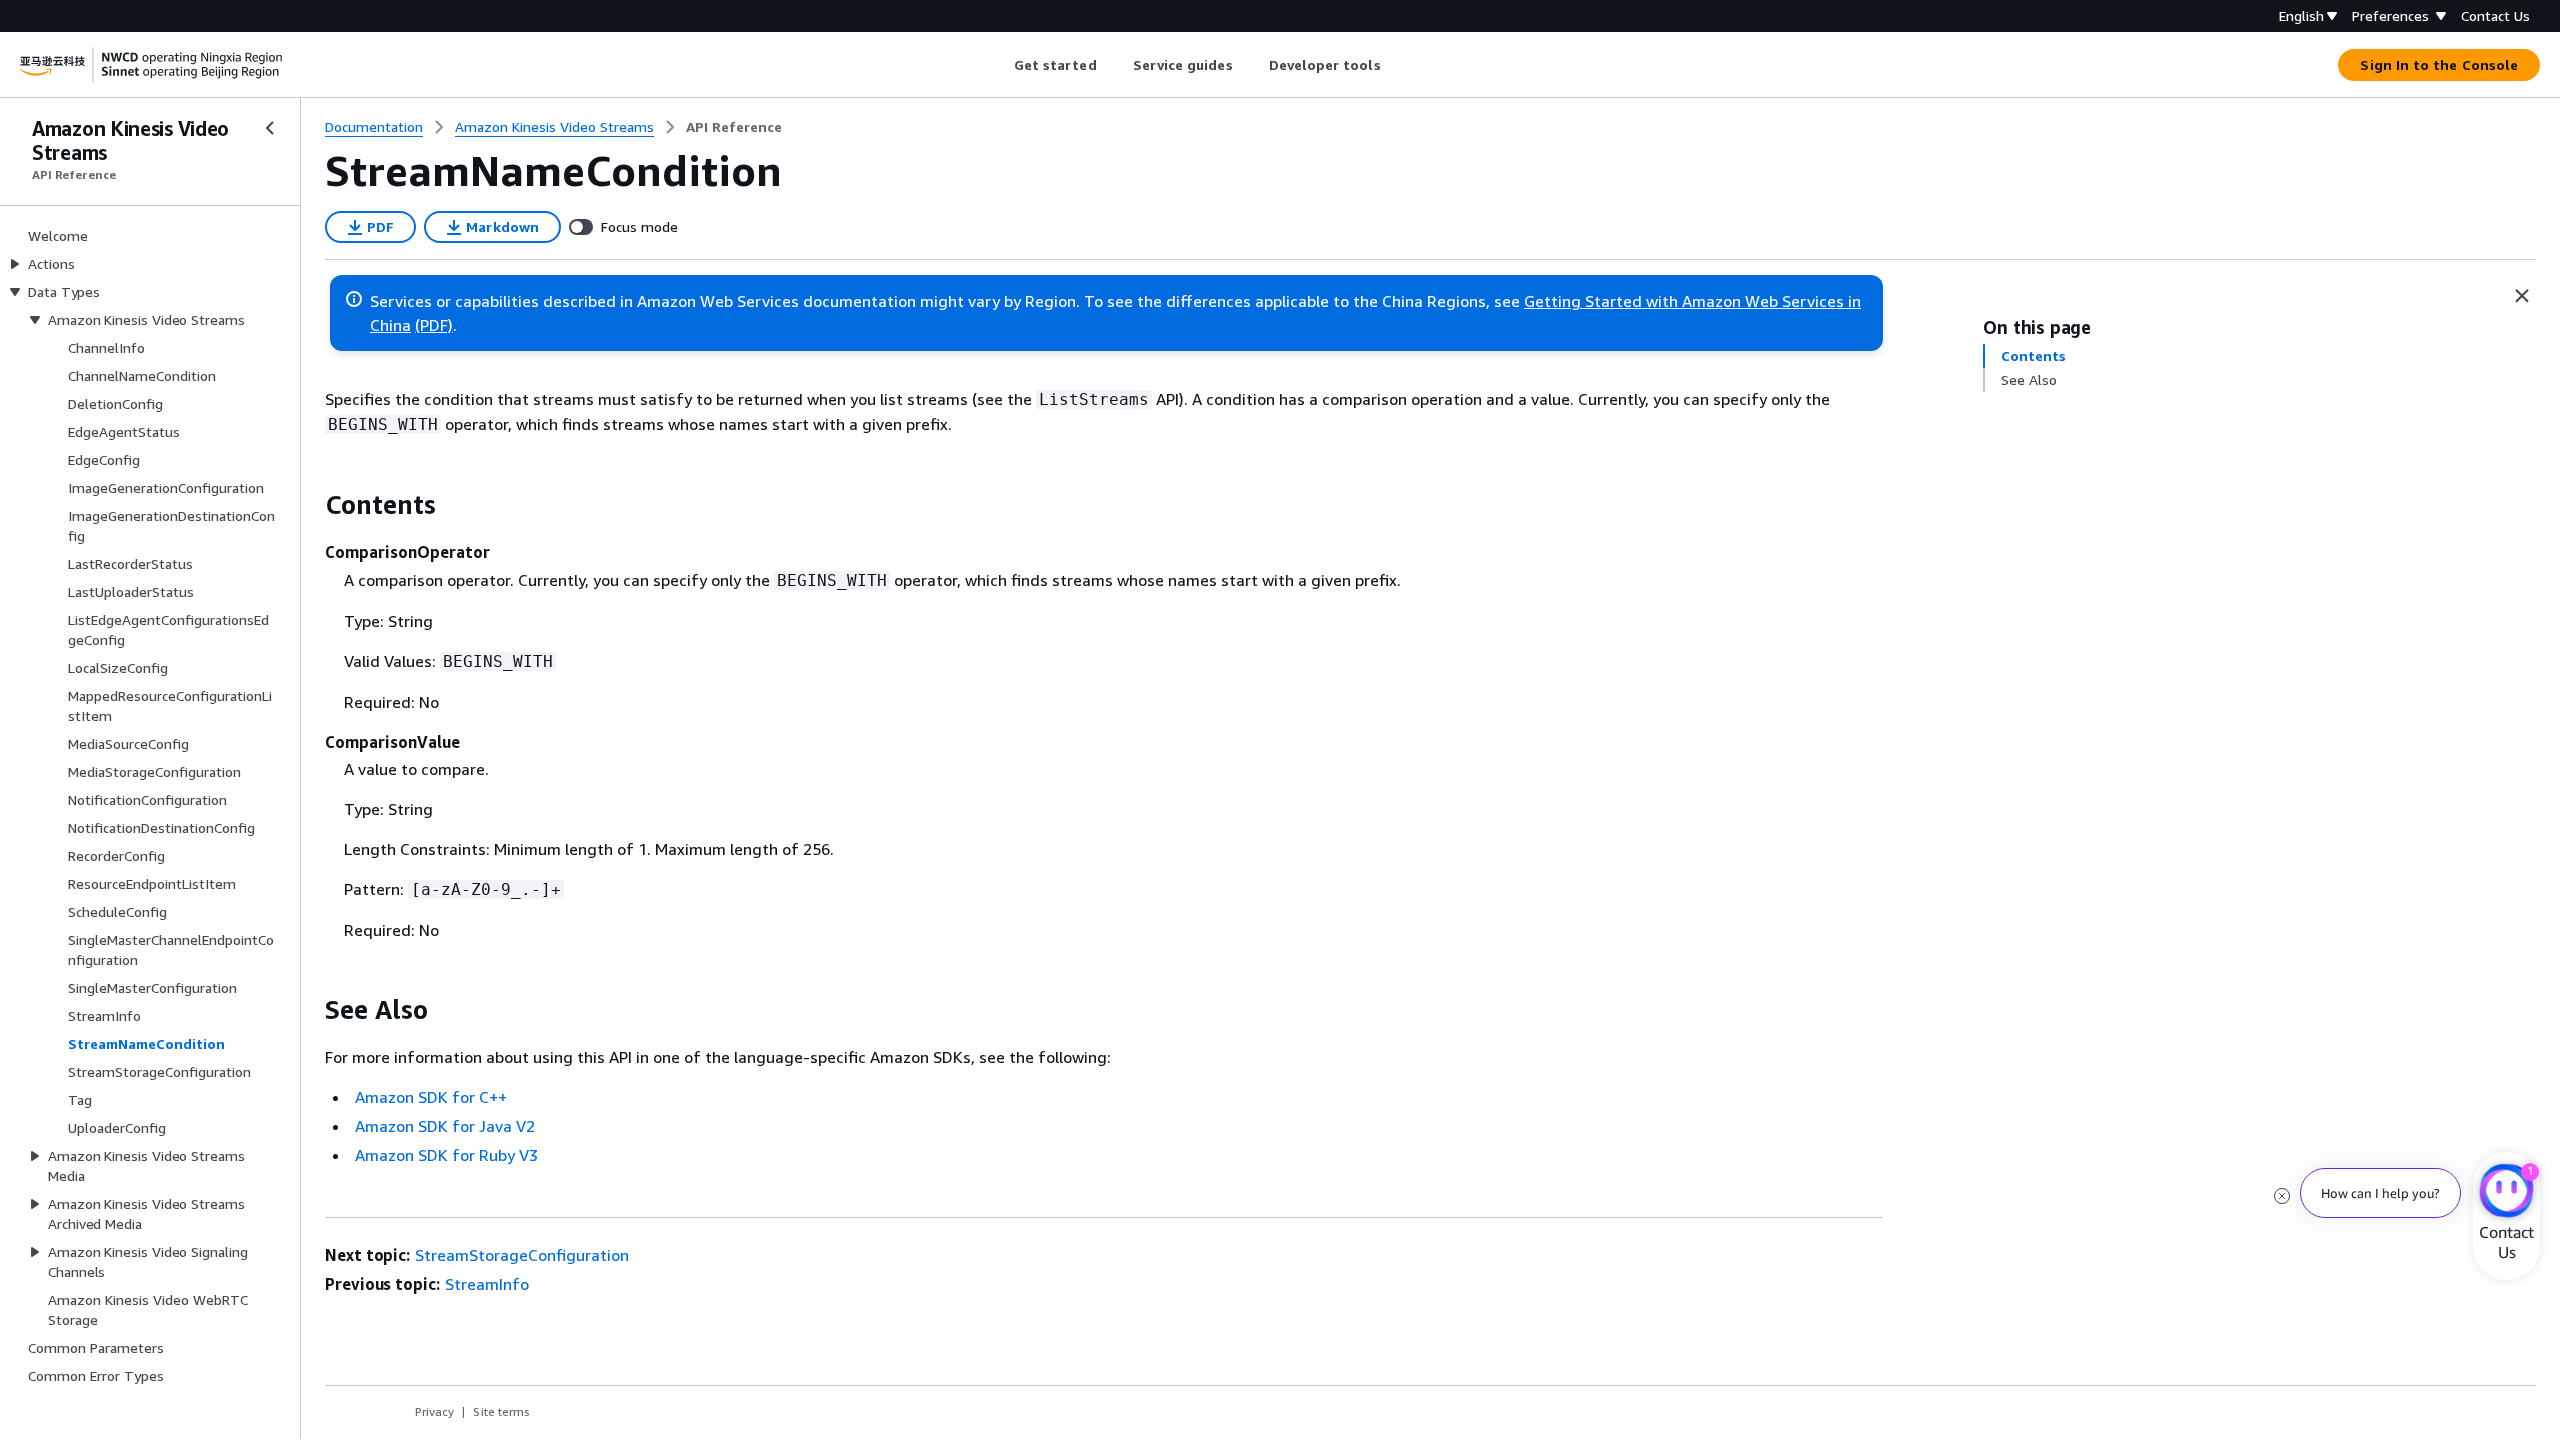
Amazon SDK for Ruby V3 (446, 1155)
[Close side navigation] (270, 128)
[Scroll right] (1395, 65)
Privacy (434, 1411)
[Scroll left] (998, 65)
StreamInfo (487, 1284)
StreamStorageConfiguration (522, 1255)
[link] (734, 127)
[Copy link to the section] (309, 505)
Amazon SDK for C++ (431, 1097)
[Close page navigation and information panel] (2522, 296)
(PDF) (434, 325)
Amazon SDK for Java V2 (445, 1126)
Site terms (501, 1411)
